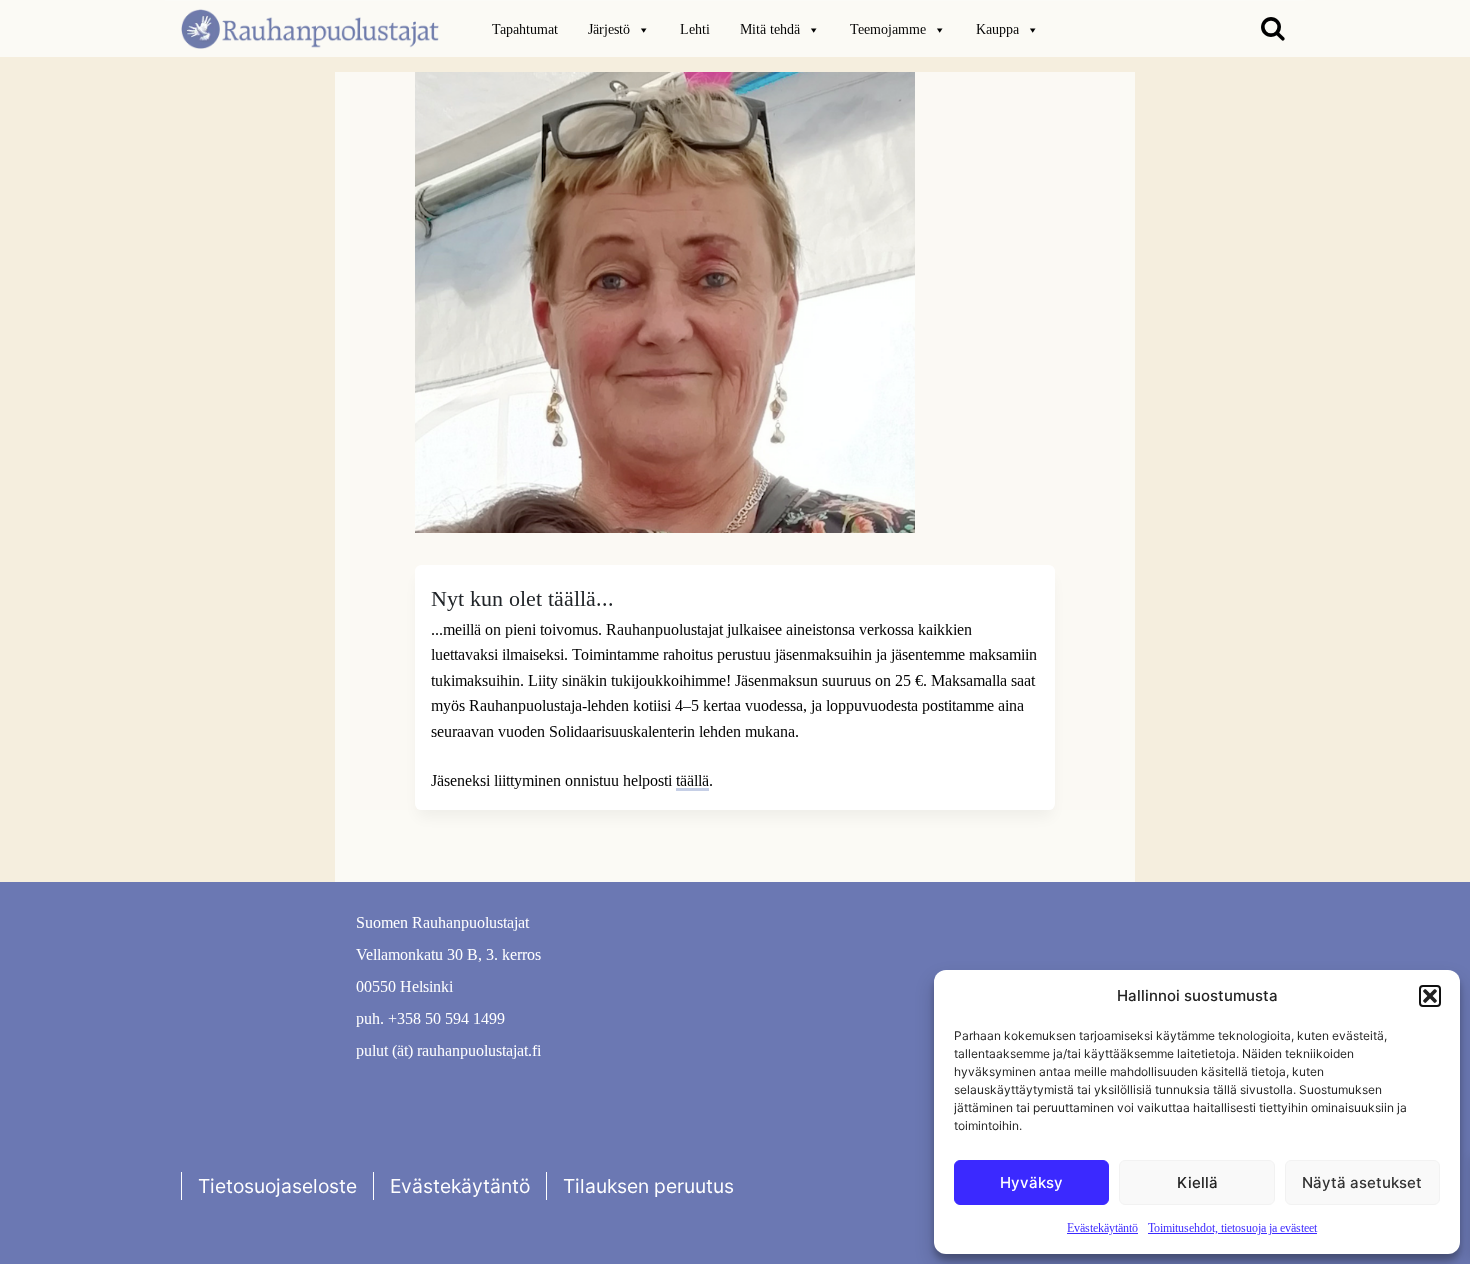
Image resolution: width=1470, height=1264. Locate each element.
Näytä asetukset (1362, 1182)
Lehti (695, 29)
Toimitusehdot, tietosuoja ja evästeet (1232, 1228)
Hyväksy (1031, 1182)
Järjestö (609, 29)
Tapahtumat (525, 29)
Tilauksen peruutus (648, 1186)
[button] (1430, 996)
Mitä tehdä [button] (770, 29)
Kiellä (1197, 1182)
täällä (692, 780)
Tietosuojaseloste (277, 1186)
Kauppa (997, 29)
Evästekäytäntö (1102, 1228)
